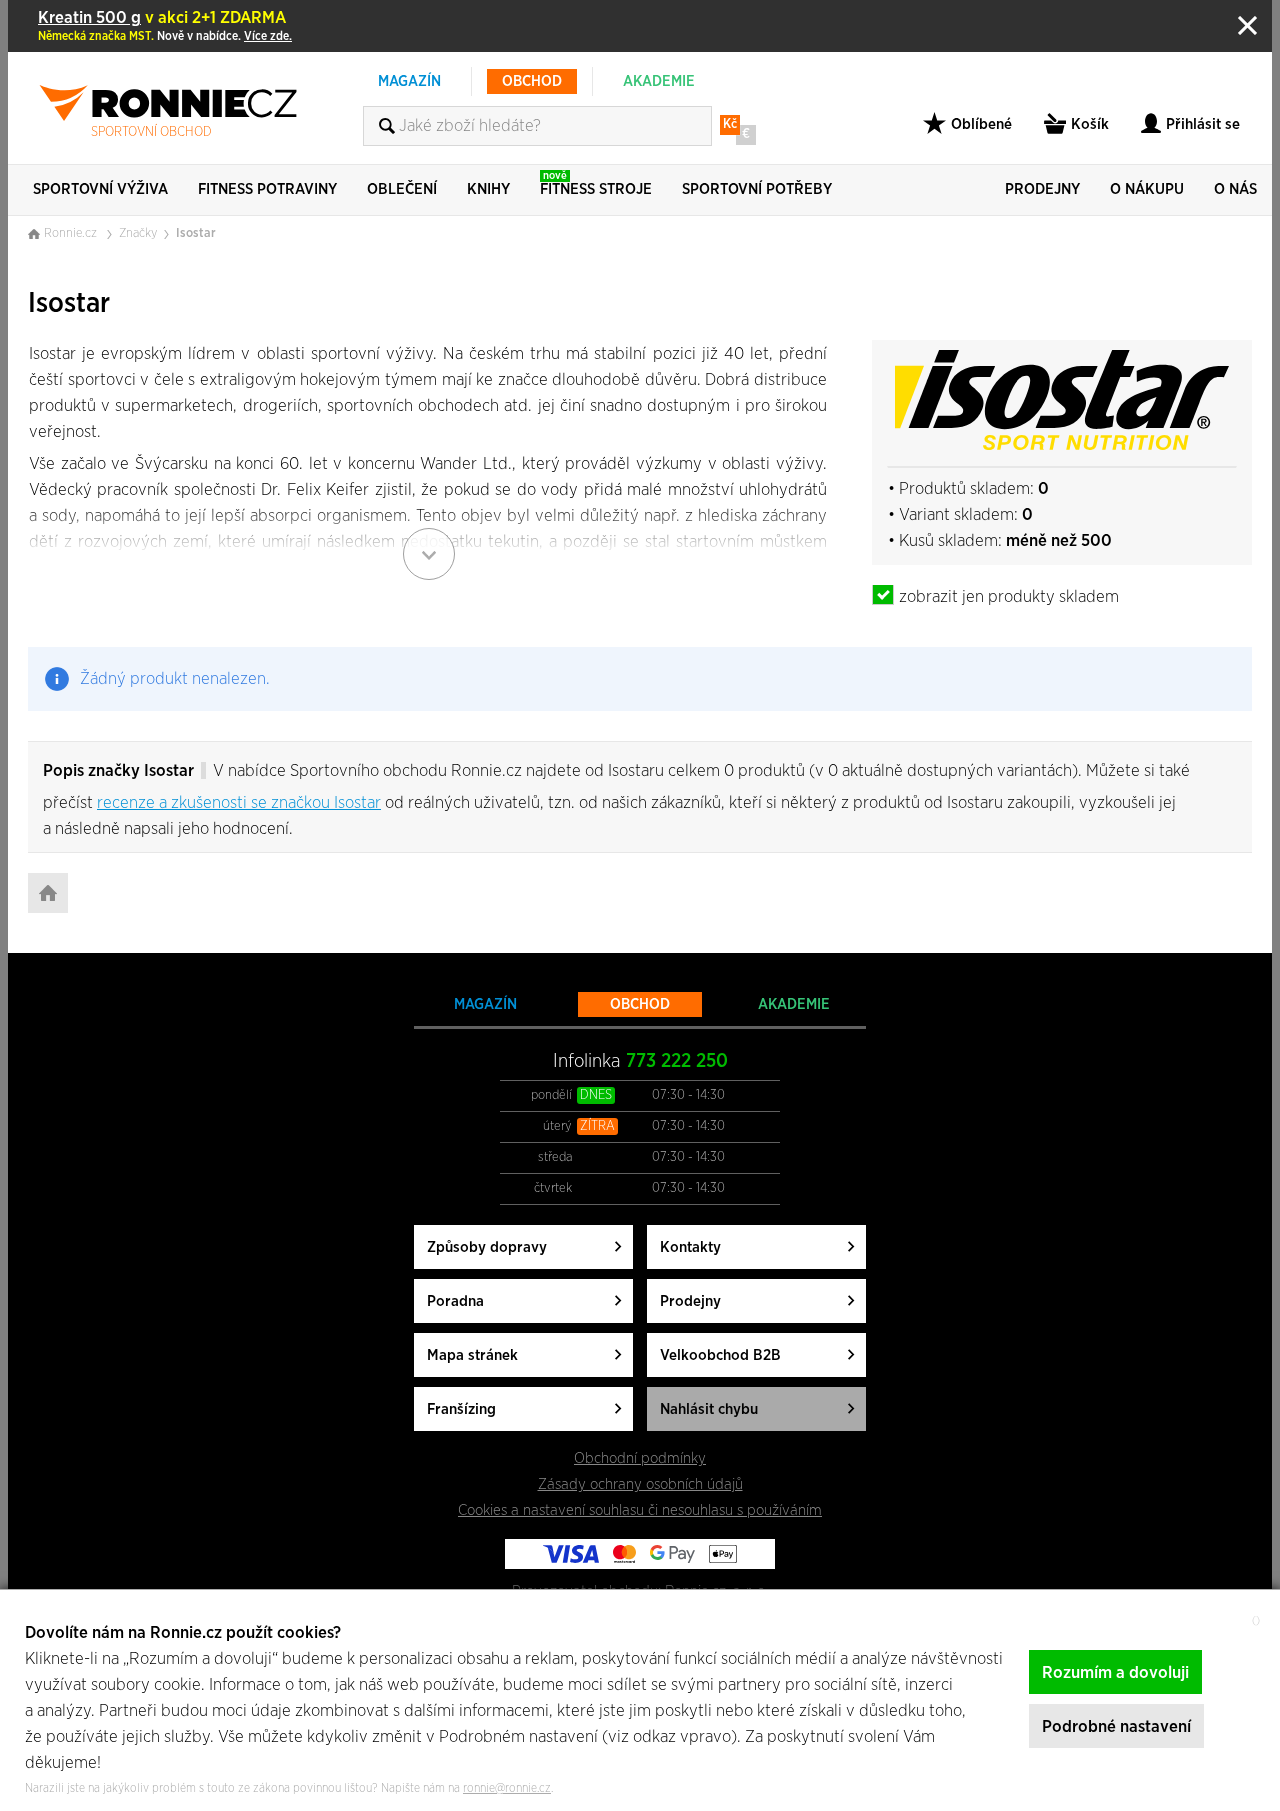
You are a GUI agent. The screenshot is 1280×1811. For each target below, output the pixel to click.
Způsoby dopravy (487, 1247)
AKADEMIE (659, 81)
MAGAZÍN (409, 81)
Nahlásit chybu (709, 1409)
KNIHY (488, 189)
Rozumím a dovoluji (1115, 1672)
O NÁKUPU (1147, 189)
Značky (138, 233)
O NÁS (1235, 189)
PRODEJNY (1042, 189)
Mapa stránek (472, 1355)
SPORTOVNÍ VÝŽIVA (100, 189)
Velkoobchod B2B (720, 1355)
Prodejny (690, 1301)
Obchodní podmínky (640, 1458)
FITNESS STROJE (596, 183)
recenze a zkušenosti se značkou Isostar (239, 802)
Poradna (455, 1301)
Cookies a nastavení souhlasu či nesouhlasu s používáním (640, 1510)
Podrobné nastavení (1116, 1726)
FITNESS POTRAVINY (267, 189)
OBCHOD (532, 81)
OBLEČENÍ (402, 189)
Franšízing (461, 1409)
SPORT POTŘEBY (757, 189)
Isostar (196, 233)
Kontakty (690, 1247)
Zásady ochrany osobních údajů (640, 1484)
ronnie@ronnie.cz (507, 1788)
